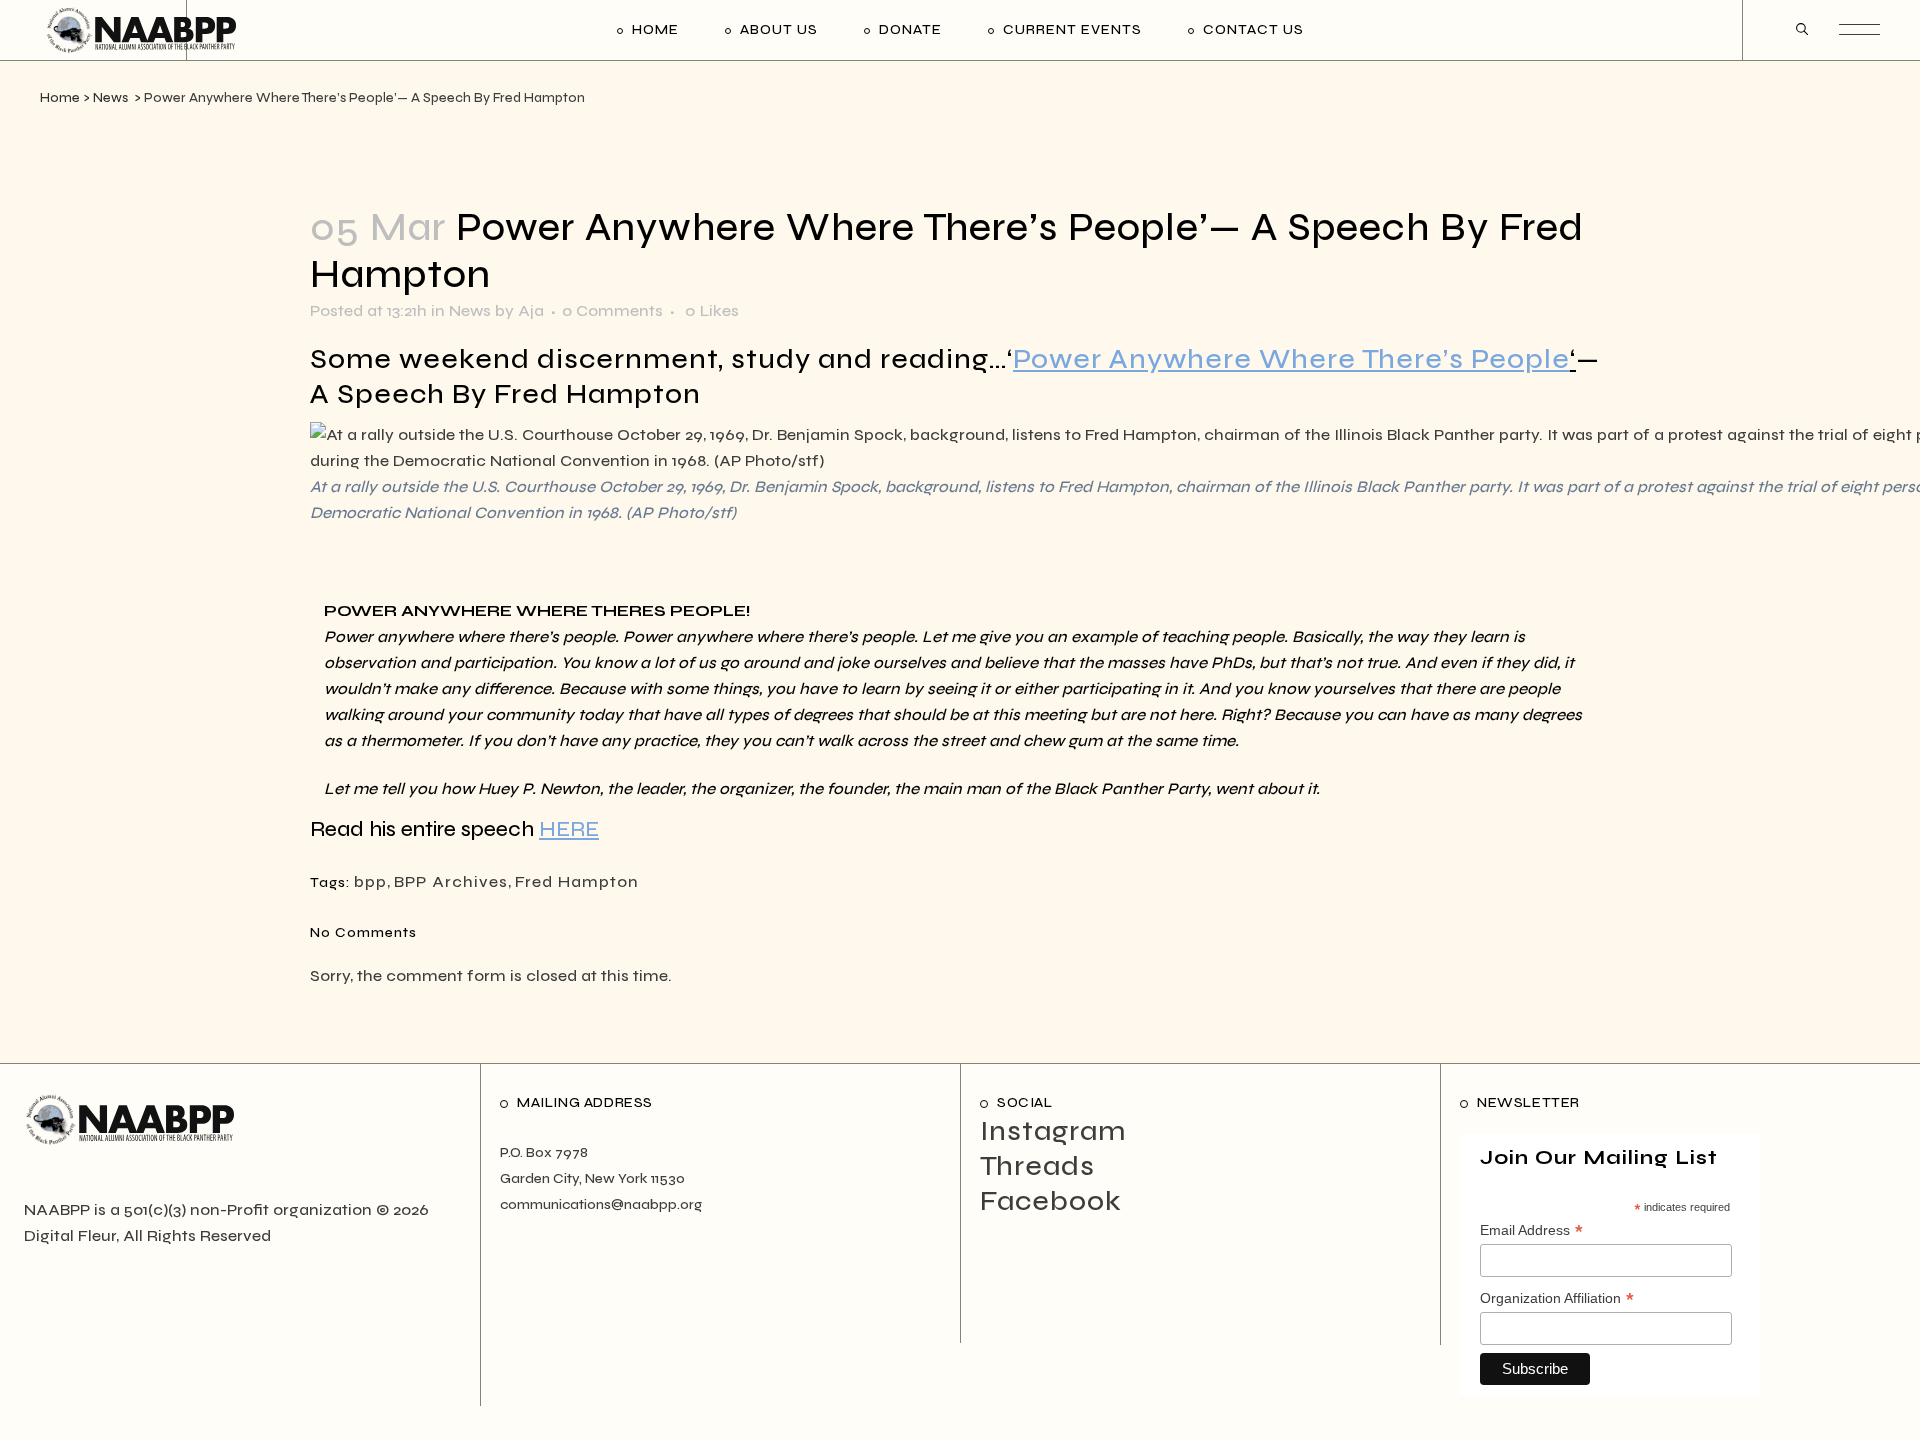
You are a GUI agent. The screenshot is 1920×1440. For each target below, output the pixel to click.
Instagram (1053, 1131)
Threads (1037, 1166)
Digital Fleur (70, 1235)
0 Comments (612, 310)
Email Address (1531, 1231)
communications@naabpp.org (601, 1204)
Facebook (1051, 1201)
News (110, 98)
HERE (569, 829)
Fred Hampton (577, 881)
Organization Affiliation (1557, 1299)
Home (60, 98)
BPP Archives (451, 881)
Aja (531, 310)
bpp (370, 881)
